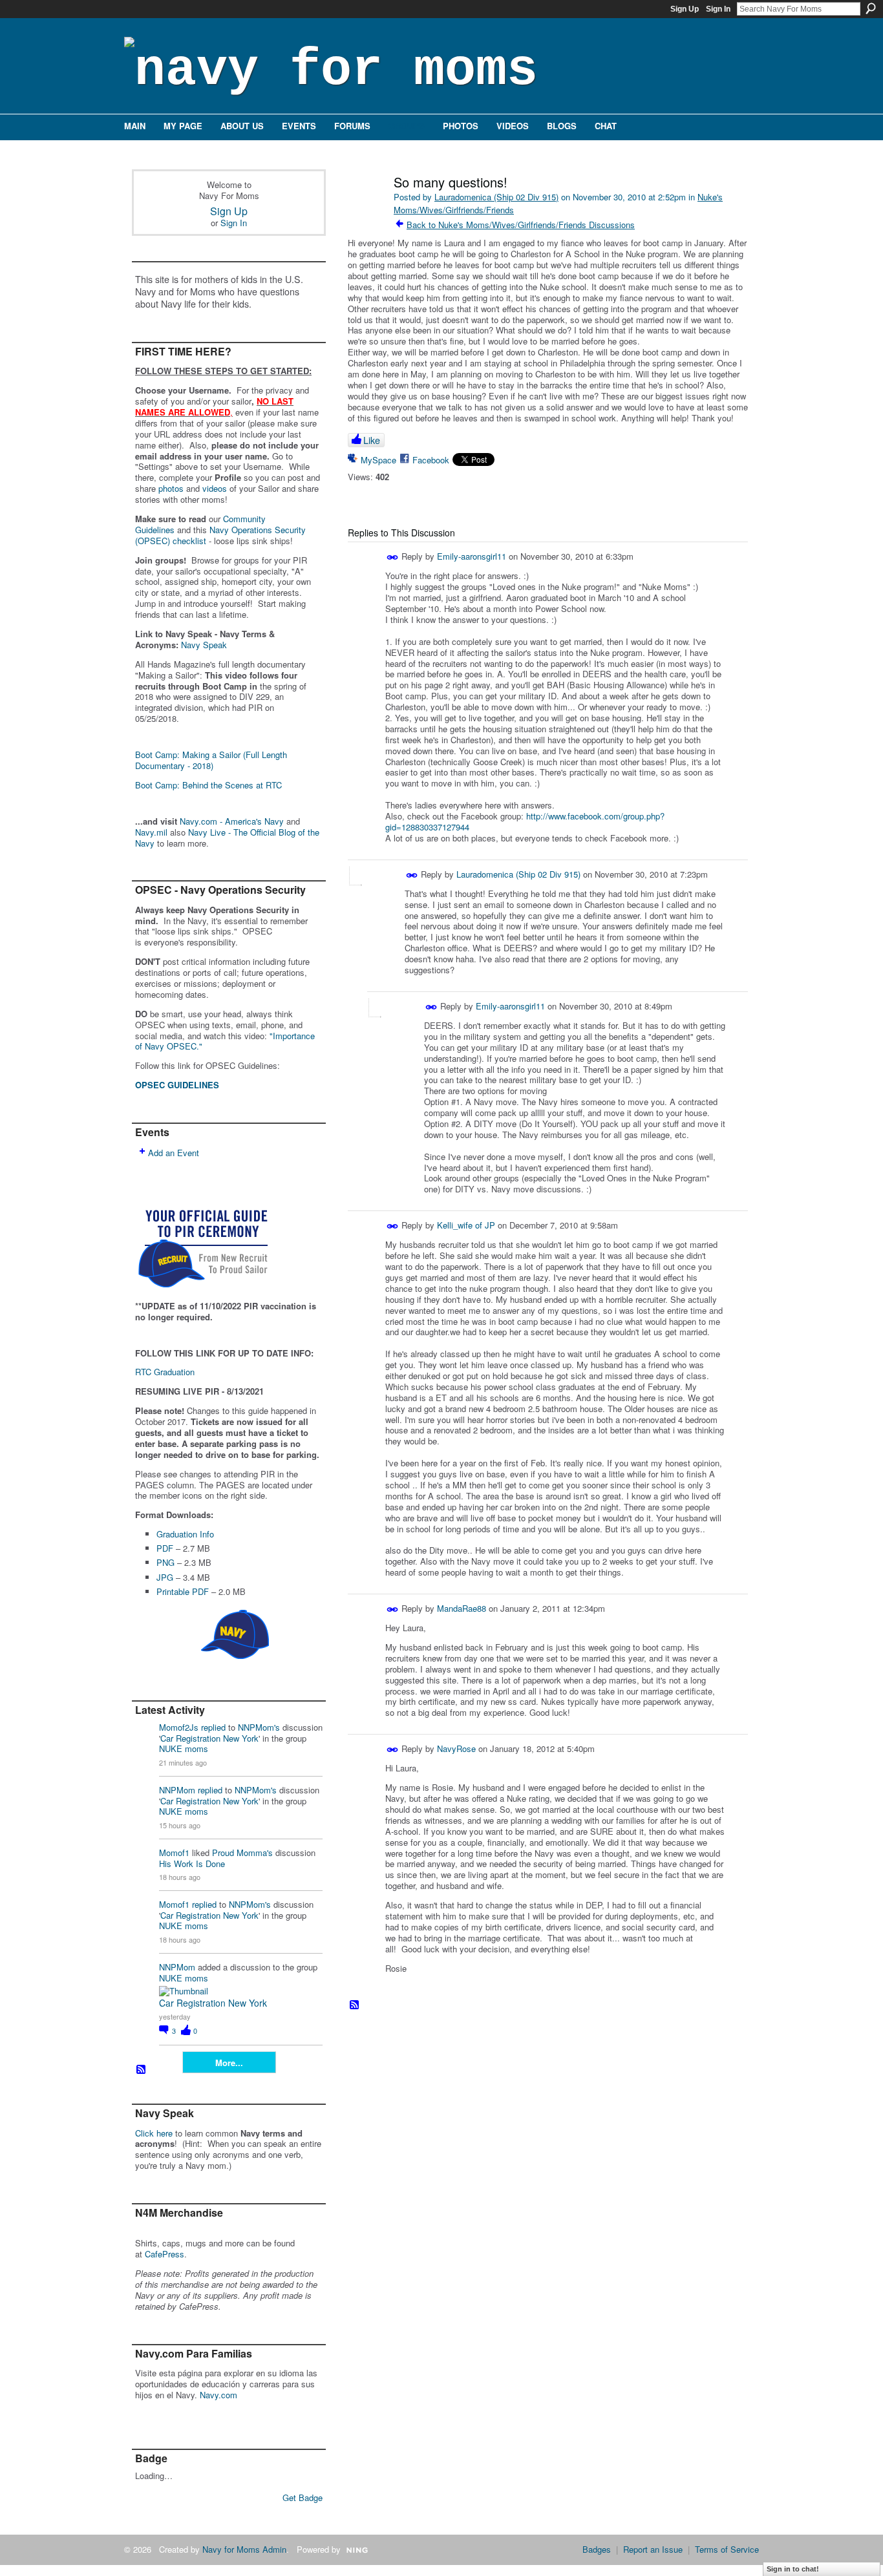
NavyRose (456, 1748)
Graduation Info (185, 1534)
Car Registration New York (209, 1738)
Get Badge (303, 2497)
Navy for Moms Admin (244, 2549)
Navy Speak (204, 645)
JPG (165, 1577)
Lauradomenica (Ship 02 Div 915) (496, 197)
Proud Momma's (242, 1853)
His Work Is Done (192, 1863)
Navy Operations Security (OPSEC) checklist (220, 535)
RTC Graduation (165, 1372)
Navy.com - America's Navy (232, 821)
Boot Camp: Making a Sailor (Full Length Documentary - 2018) (211, 760)
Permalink (393, 557)
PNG (165, 1562)
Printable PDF (183, 1591)
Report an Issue (653, 2549)
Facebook (431, 460)
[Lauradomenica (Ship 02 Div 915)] (365, 210)
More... (229, 2063)
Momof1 (174, 1853)
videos (215, 488)
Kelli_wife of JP (466, 1225)
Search (871, 8)
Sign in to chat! (793, 2569)
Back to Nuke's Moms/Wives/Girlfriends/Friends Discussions (521, 225)
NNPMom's (259, 1727)
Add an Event (174, 1153)
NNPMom (177, 1790)
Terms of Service (727, 2549)
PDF (165, 1548)
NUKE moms (184, 1748)
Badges (597, 2549)
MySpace (378, 460)
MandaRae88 (462, 1608)
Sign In (718, 9)
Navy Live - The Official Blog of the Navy (227, 838)
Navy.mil (151, 832)
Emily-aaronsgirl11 (472, 556)
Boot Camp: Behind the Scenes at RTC (208, 785)
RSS (142, 2070)
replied (213, 1727)
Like (372, 440)
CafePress (165, 2254)
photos (171, 488)
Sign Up (685, 9)
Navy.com (218, 2395)
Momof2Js (179, 1727)
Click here (154, 2133)
